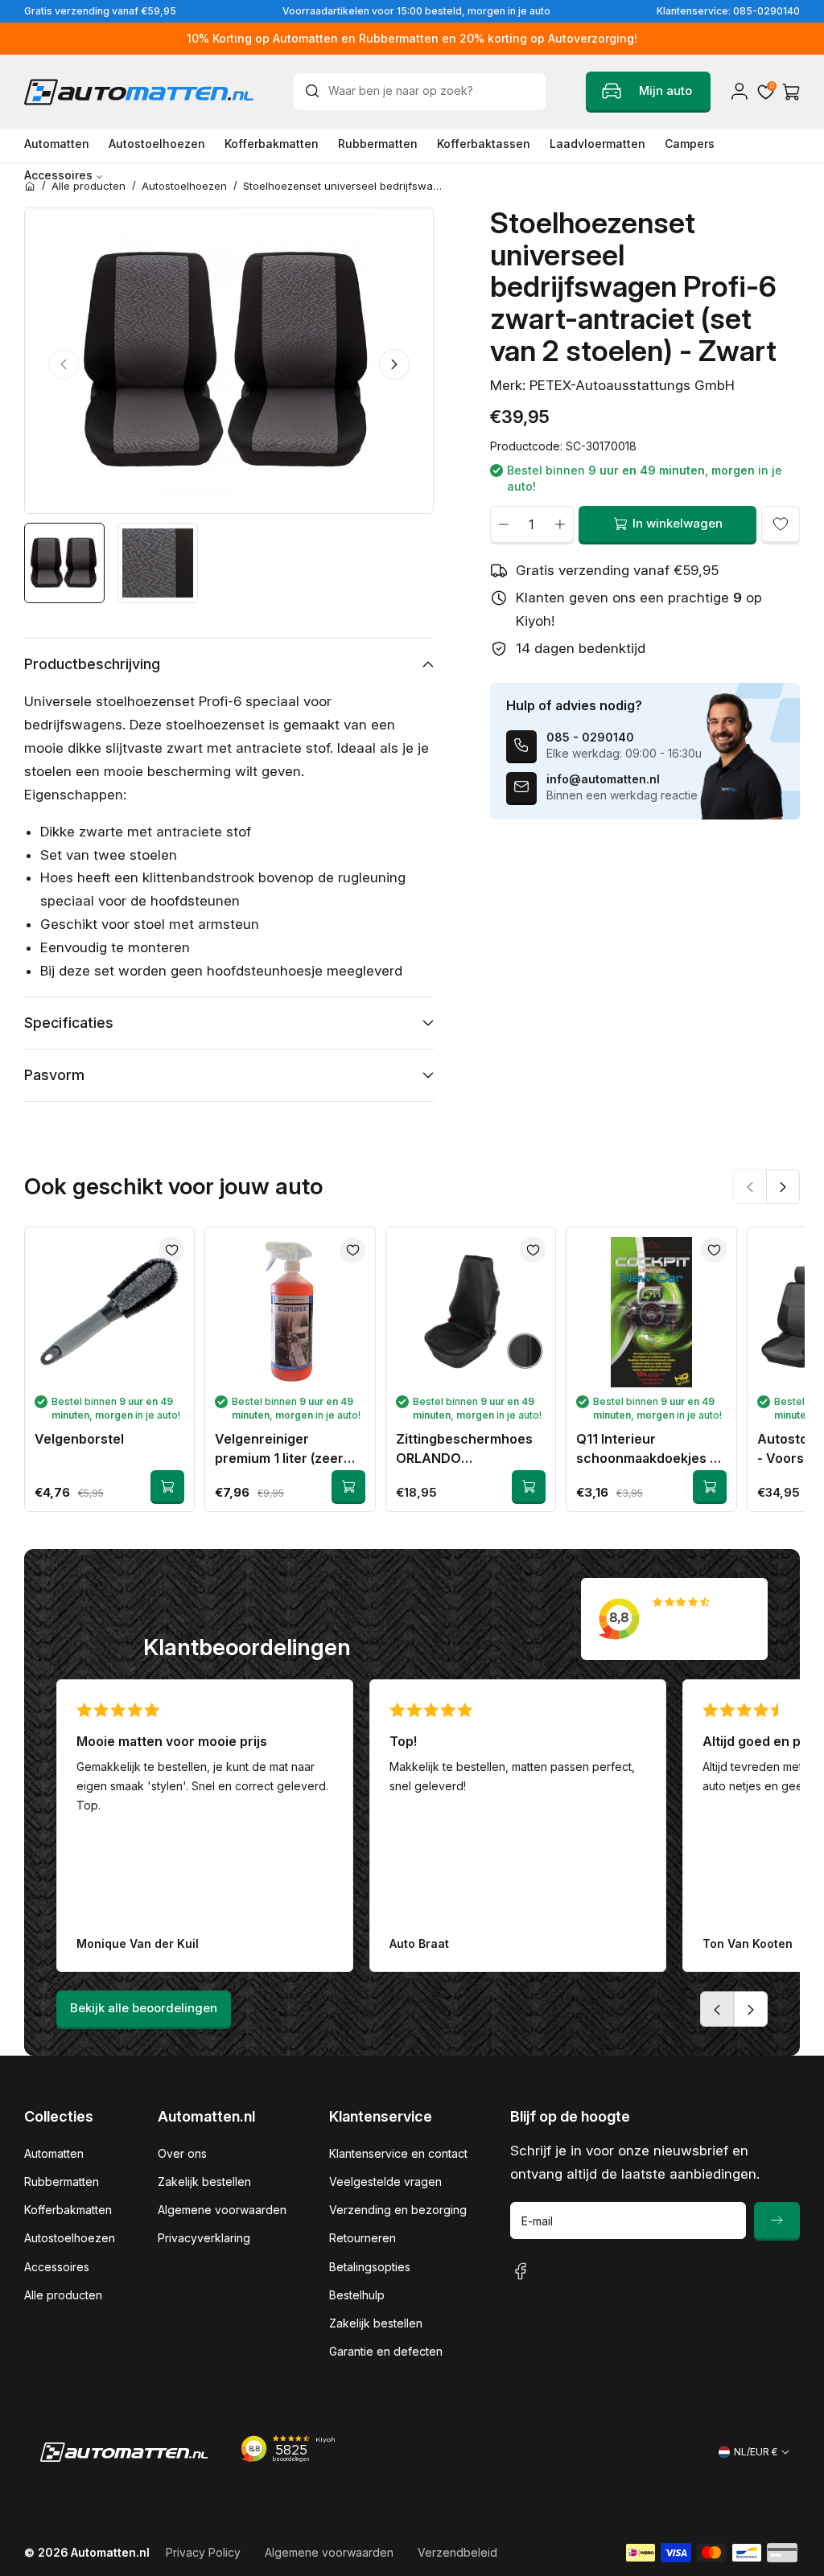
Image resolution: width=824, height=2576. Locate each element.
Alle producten (63, 2295)
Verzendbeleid (457, 2552)
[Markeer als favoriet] (781, 524)
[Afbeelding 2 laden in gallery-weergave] (158, 563)
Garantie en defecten (386, 2351)
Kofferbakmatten (68, 2210)
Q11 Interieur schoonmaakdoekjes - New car (646, 1449)
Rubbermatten (62, 2182)
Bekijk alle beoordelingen (144, 2008)
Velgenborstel (79, 1439)
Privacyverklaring (204, 2238)
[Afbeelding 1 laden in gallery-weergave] (64, 563)
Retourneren (363, 2238)
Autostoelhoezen (70, 2238)
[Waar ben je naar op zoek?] (316, 91)
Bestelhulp (357, 2295)
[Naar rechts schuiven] (394, 364)
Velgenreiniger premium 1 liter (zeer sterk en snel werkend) (287, 1449)
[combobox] (420, 92)
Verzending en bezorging (398, 2210)
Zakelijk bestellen (204, 2182)
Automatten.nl (110, 2552)
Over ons (182, 2153)
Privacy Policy (203, 2552)
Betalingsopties (370, 2267)
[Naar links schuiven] (64, 364)
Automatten (54, 2153)
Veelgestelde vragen (385, 2182)
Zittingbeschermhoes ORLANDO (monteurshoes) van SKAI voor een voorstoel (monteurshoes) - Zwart (471, 1449)
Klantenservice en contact (398, 2153)
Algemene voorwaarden (222, 2210)
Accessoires (57, 2267)
